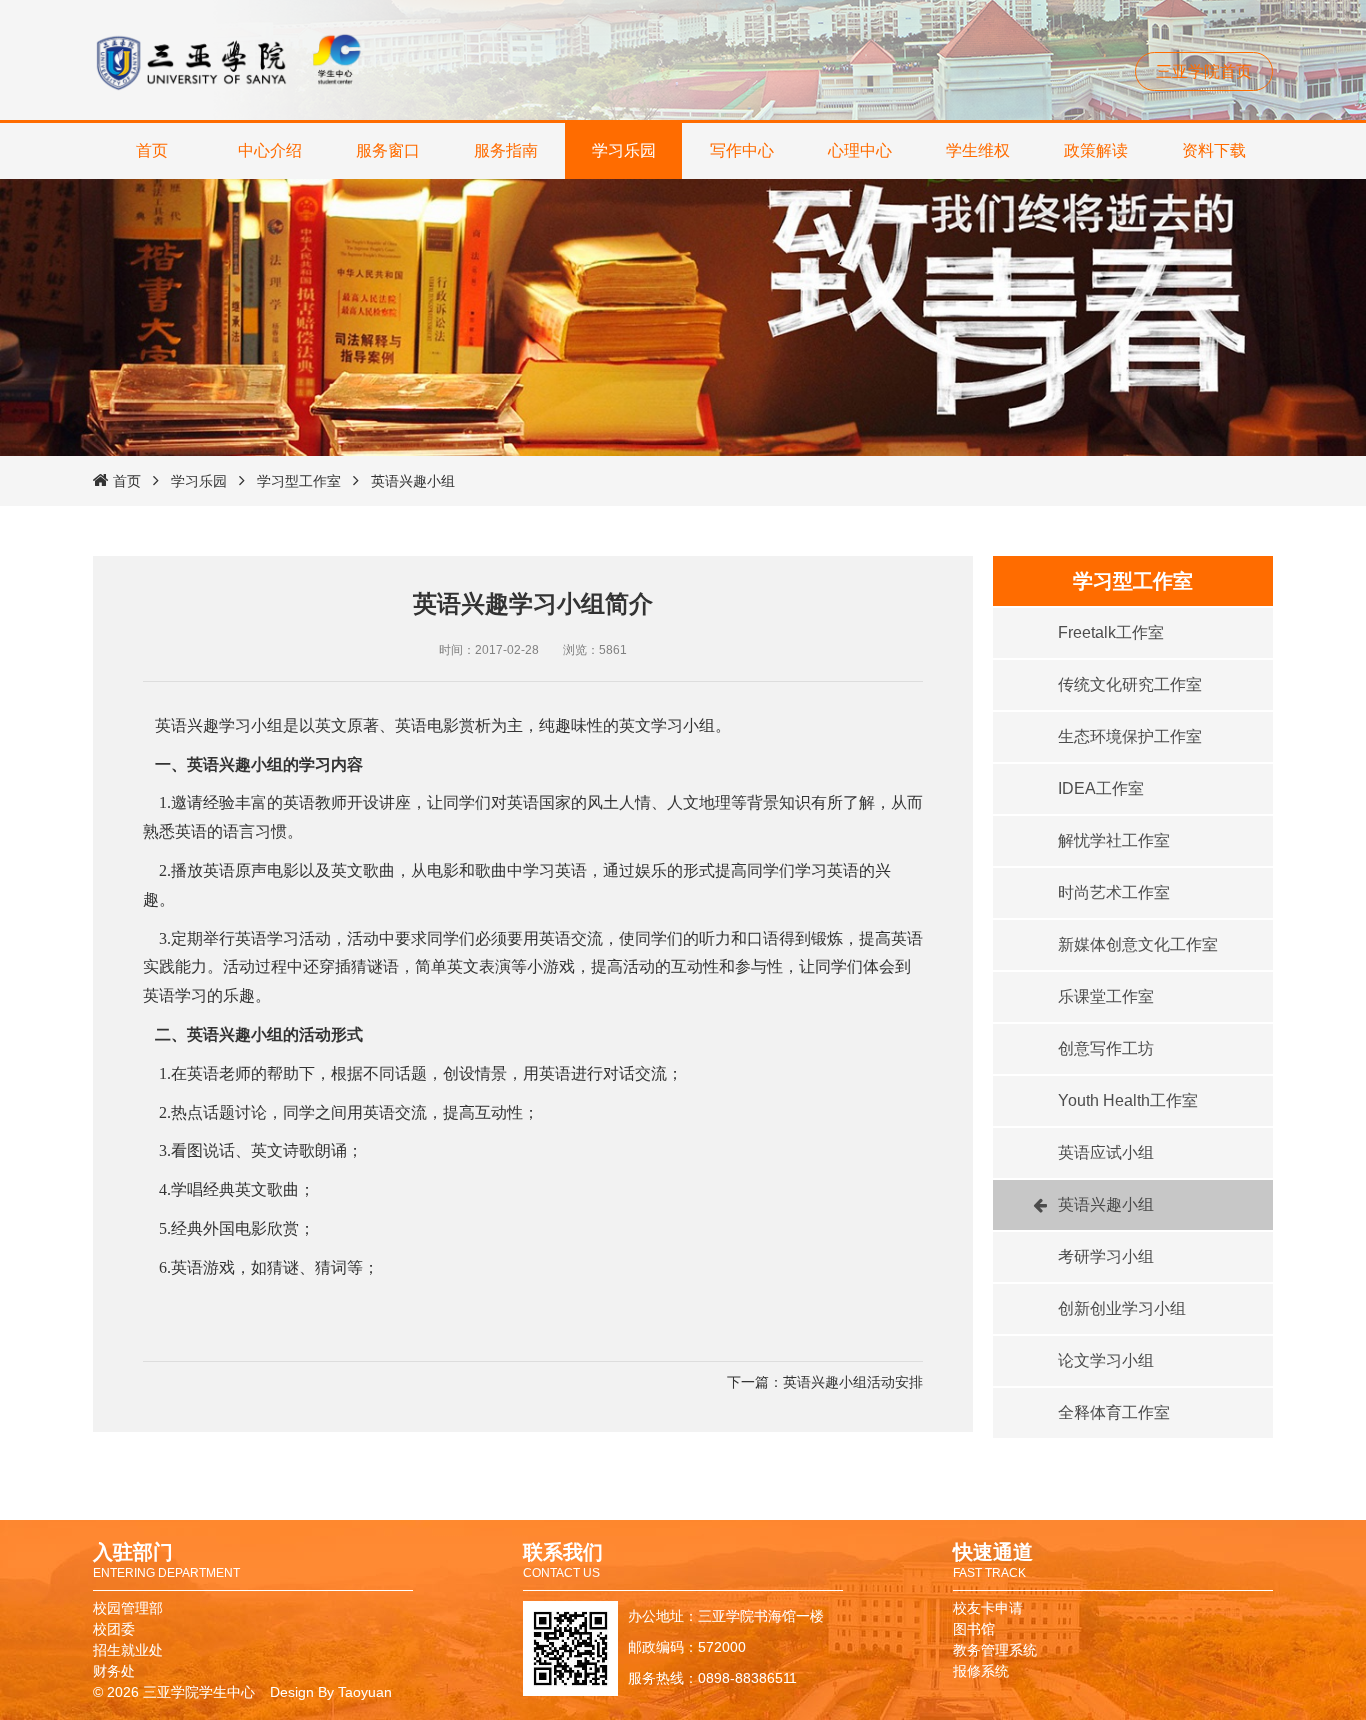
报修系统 (981, 1671)
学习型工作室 (299, 481)
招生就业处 (128, 1650)
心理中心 (860, 150)
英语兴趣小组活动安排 (853, 1382)
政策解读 (1096, 150)
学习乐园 (624, 150)
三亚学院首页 (1204, 71)
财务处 (114, 1671)
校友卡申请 (988, 1608)
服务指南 (506, 150)
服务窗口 (388, 150)
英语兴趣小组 (413, 481)
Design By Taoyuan (331, 1692)
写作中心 (742, 150)
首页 (152, 150)
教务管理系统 (995, 1650)
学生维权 (978, 150)
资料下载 (1214, 150)
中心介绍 (270, 150)
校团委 (114, 1629)
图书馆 (974, 1629)
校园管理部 (128, 1608)
